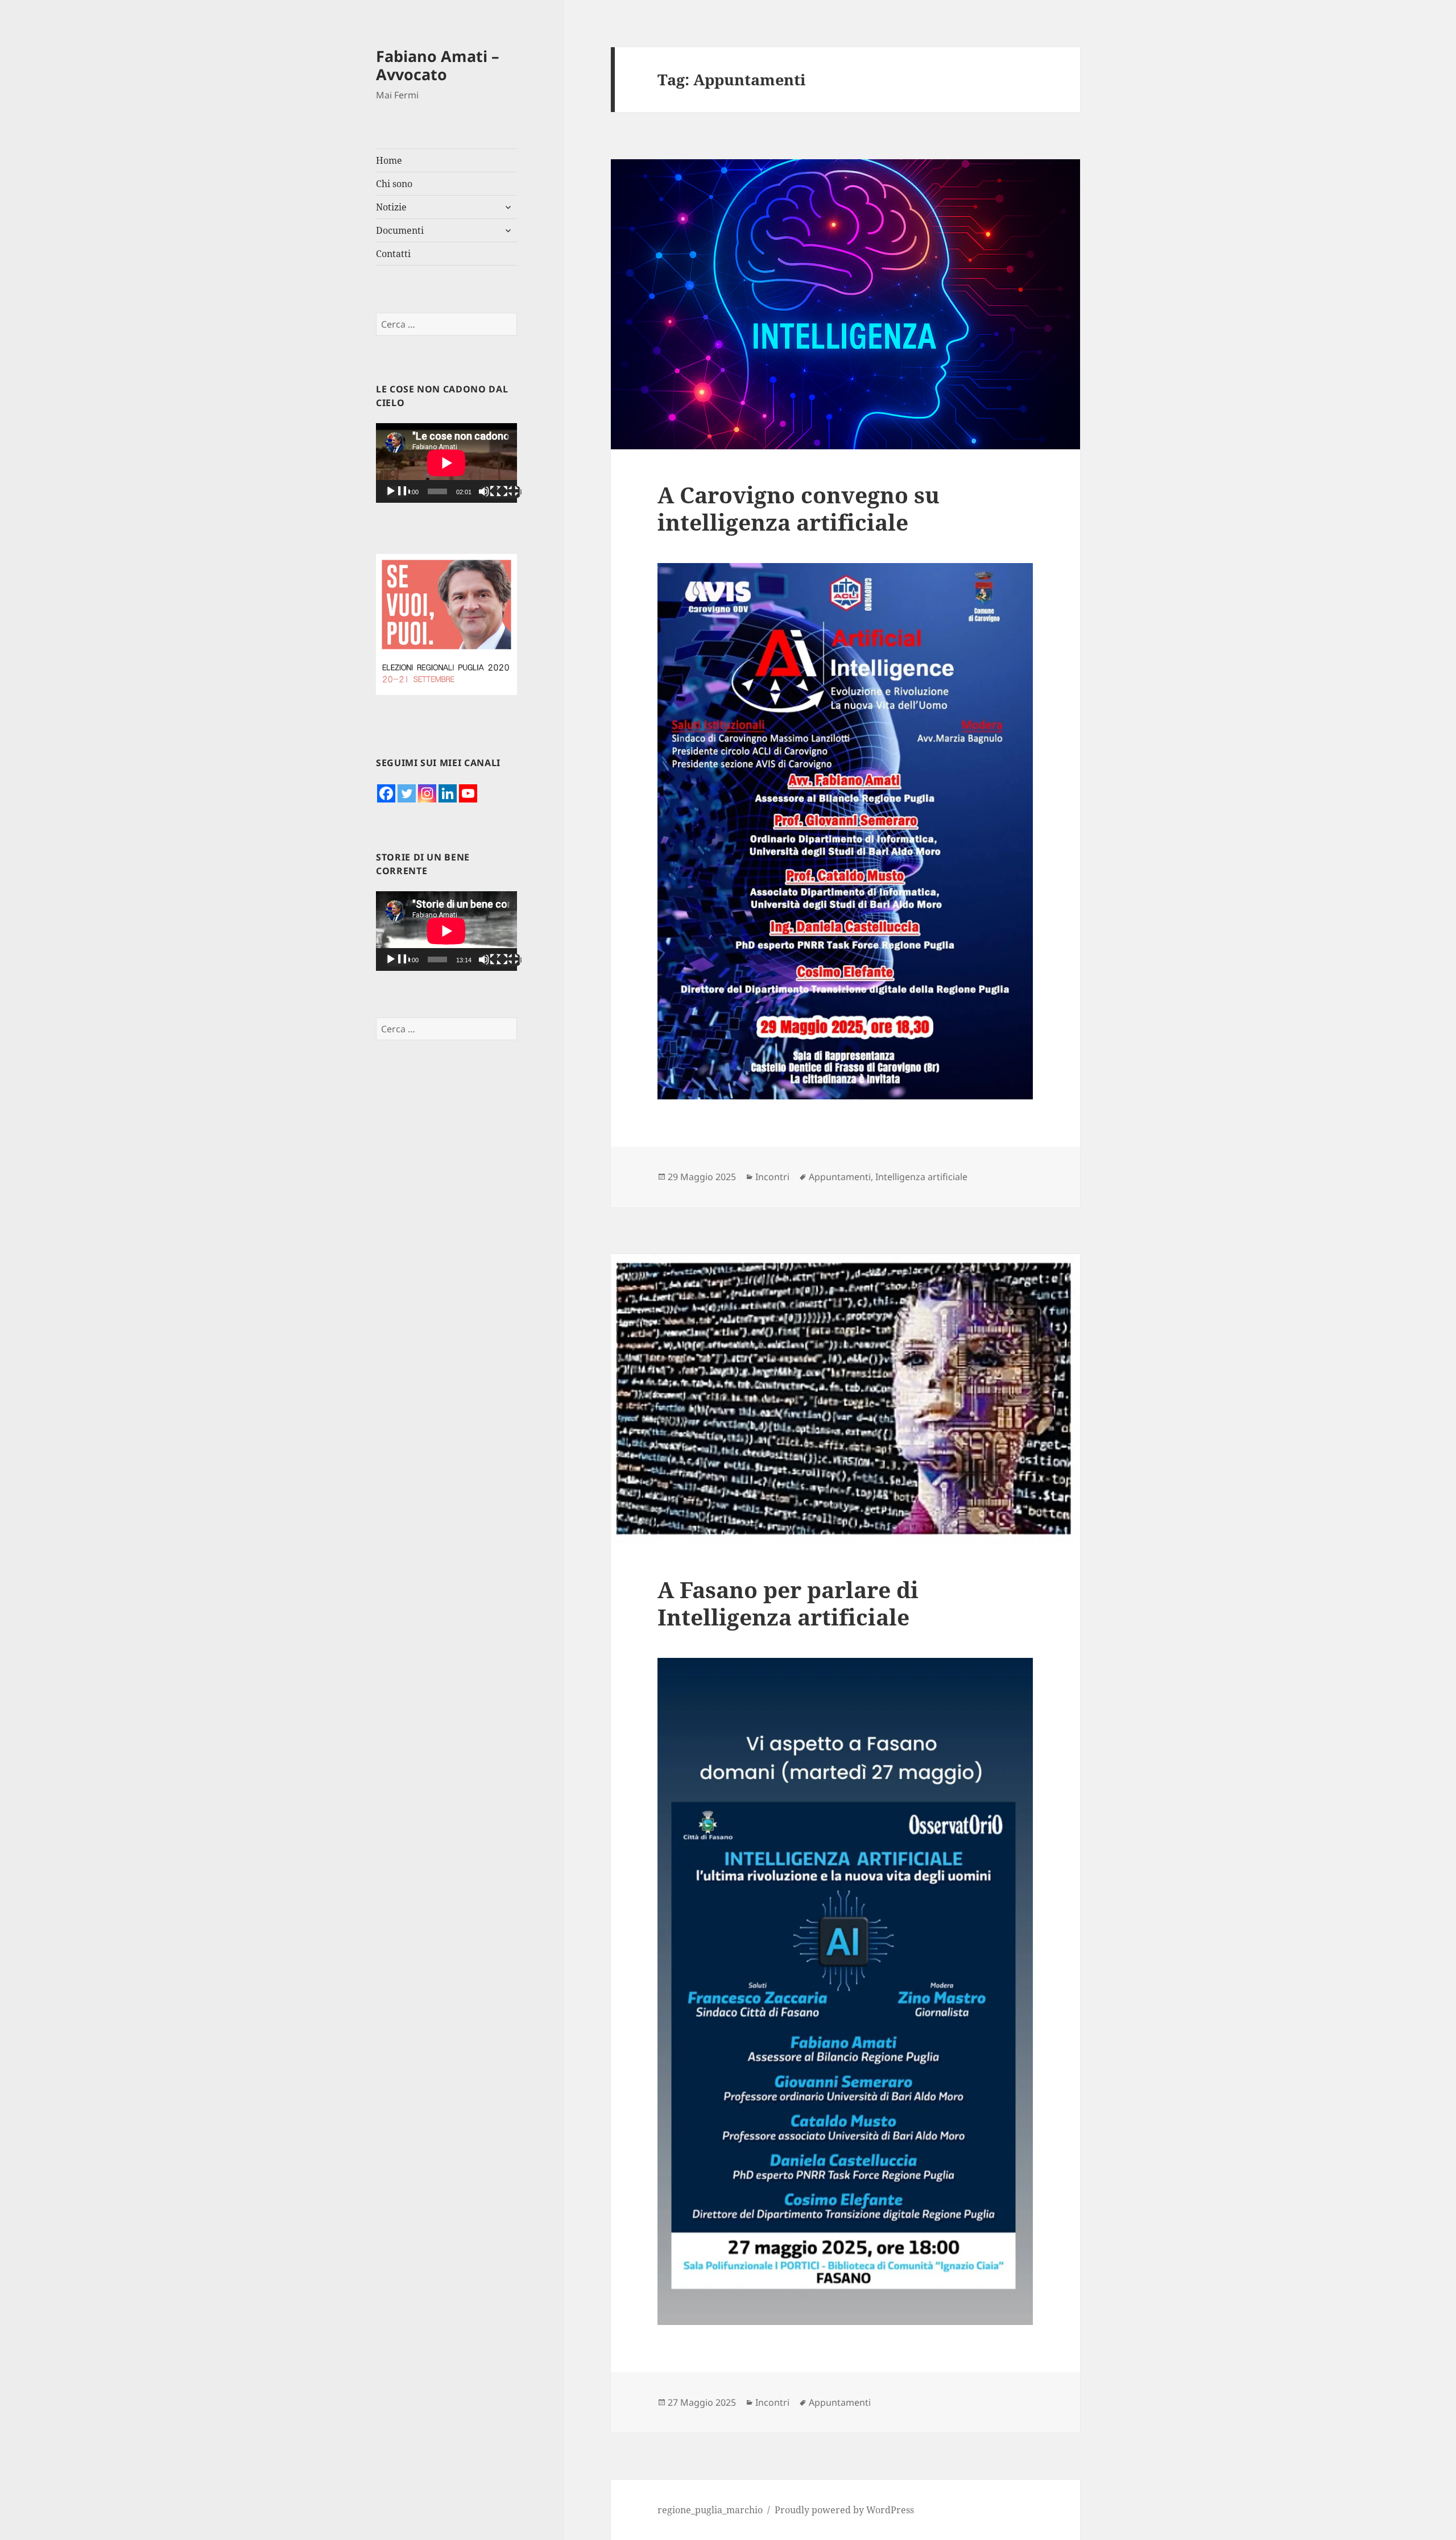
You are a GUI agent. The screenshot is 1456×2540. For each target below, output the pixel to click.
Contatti (393, 254)
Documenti (400, 230)
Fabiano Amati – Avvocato (438, 65)
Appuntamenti (840, 1177)
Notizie (391, 207)
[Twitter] (407, 793)
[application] (446, 463)
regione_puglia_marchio (710, 2510)
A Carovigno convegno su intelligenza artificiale (799, 508)
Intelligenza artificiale (921, 1177)
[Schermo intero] (509, 492)
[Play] (398, 492)
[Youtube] (468, 793)
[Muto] (491, 492)
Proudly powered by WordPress (844, 2510)
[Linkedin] (448, 793)
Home (389, 160)
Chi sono (394, 184)
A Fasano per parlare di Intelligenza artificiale (788, 1603)
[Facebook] (386, 793)
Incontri (772, 1177)
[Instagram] (427, 793)
